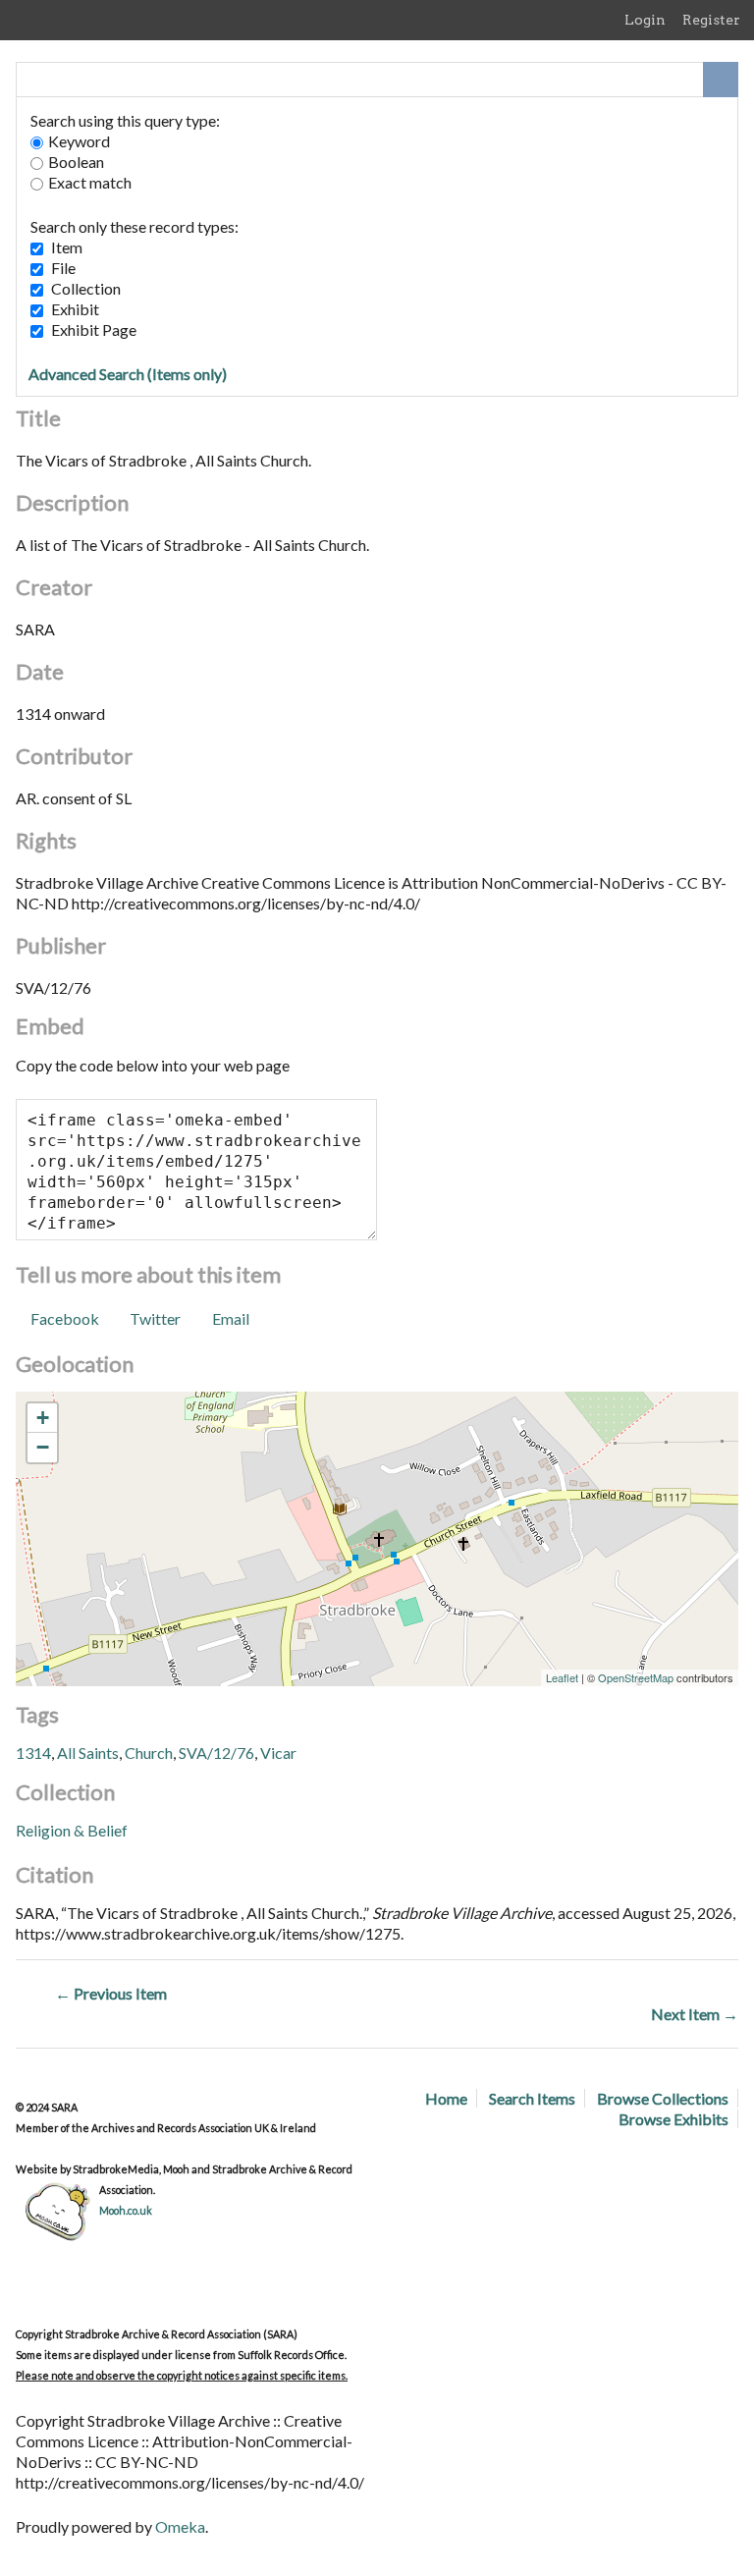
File (63, 268)
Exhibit (75, 309)
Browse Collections (663, 2098)
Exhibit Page (94, 329)
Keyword (79, 141)
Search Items (532, 2098)
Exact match (90, 182)
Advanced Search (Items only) (128, 374)
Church (149, 1753)
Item (67, 247)
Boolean (76, 162)
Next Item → (695, 2014)
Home (446, 2098)
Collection (86, 288)
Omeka (180, 2526)
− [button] (43, 1447)
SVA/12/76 (216, 1753)
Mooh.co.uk (126, 2210)
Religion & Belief (72, 1830)
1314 (33, 1753)
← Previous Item (111, 1993)
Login (645, 20)
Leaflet (562, 1677)
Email (230, 1318)
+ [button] (43, 1418)
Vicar (278, 1753)
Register (711, 20)
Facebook (65, 1318)
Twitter (155, 1318)
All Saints (88, 1753)
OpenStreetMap (636, 1677)
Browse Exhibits (673, 2119)
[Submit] (721, 80)
